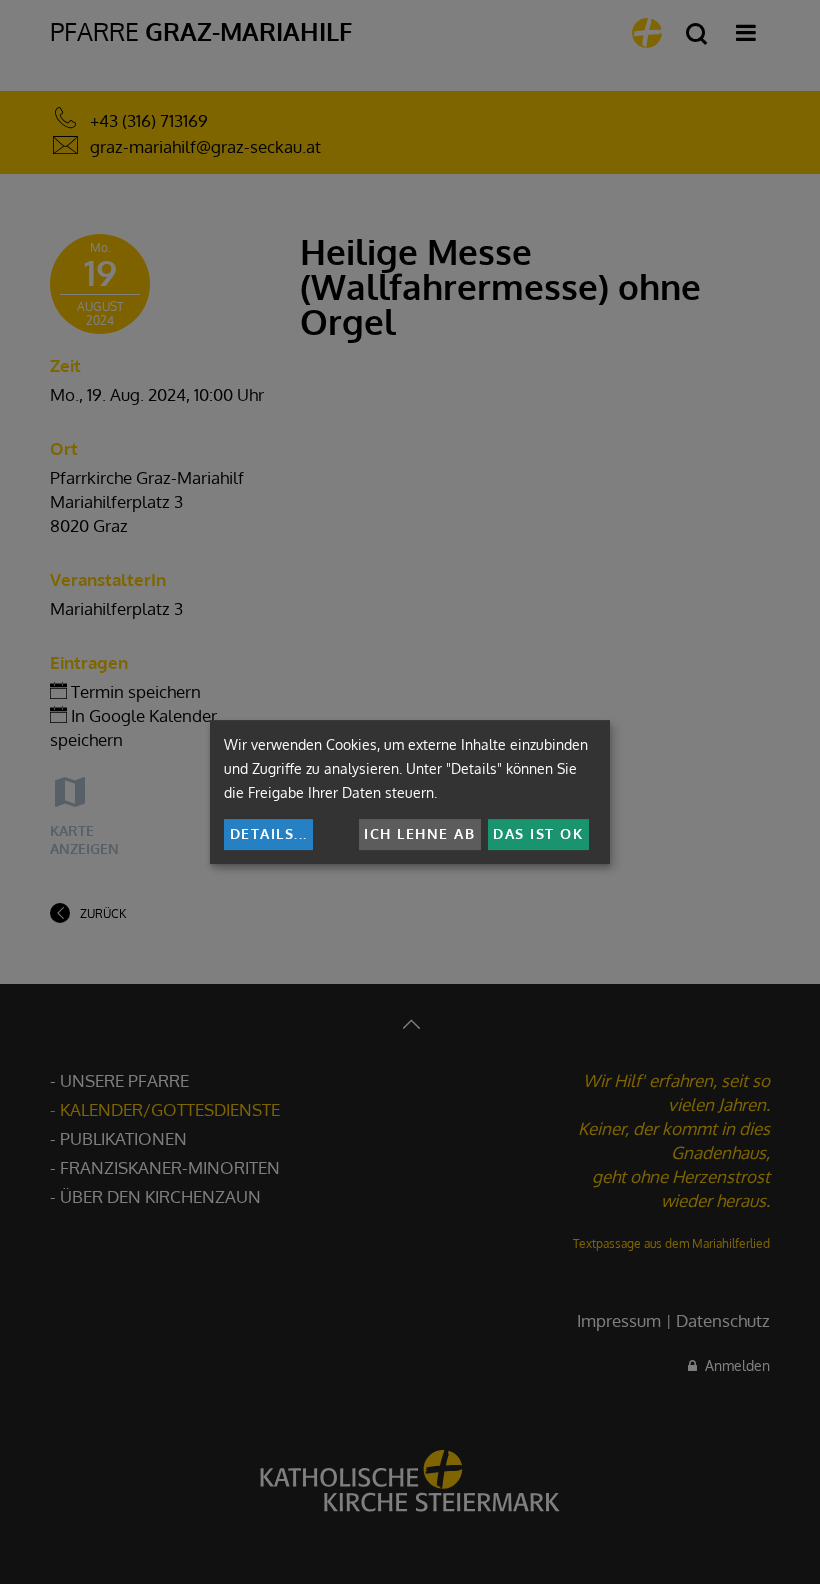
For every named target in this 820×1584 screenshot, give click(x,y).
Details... (269, 833)
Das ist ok (538, 833)
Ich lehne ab (419, 833)
